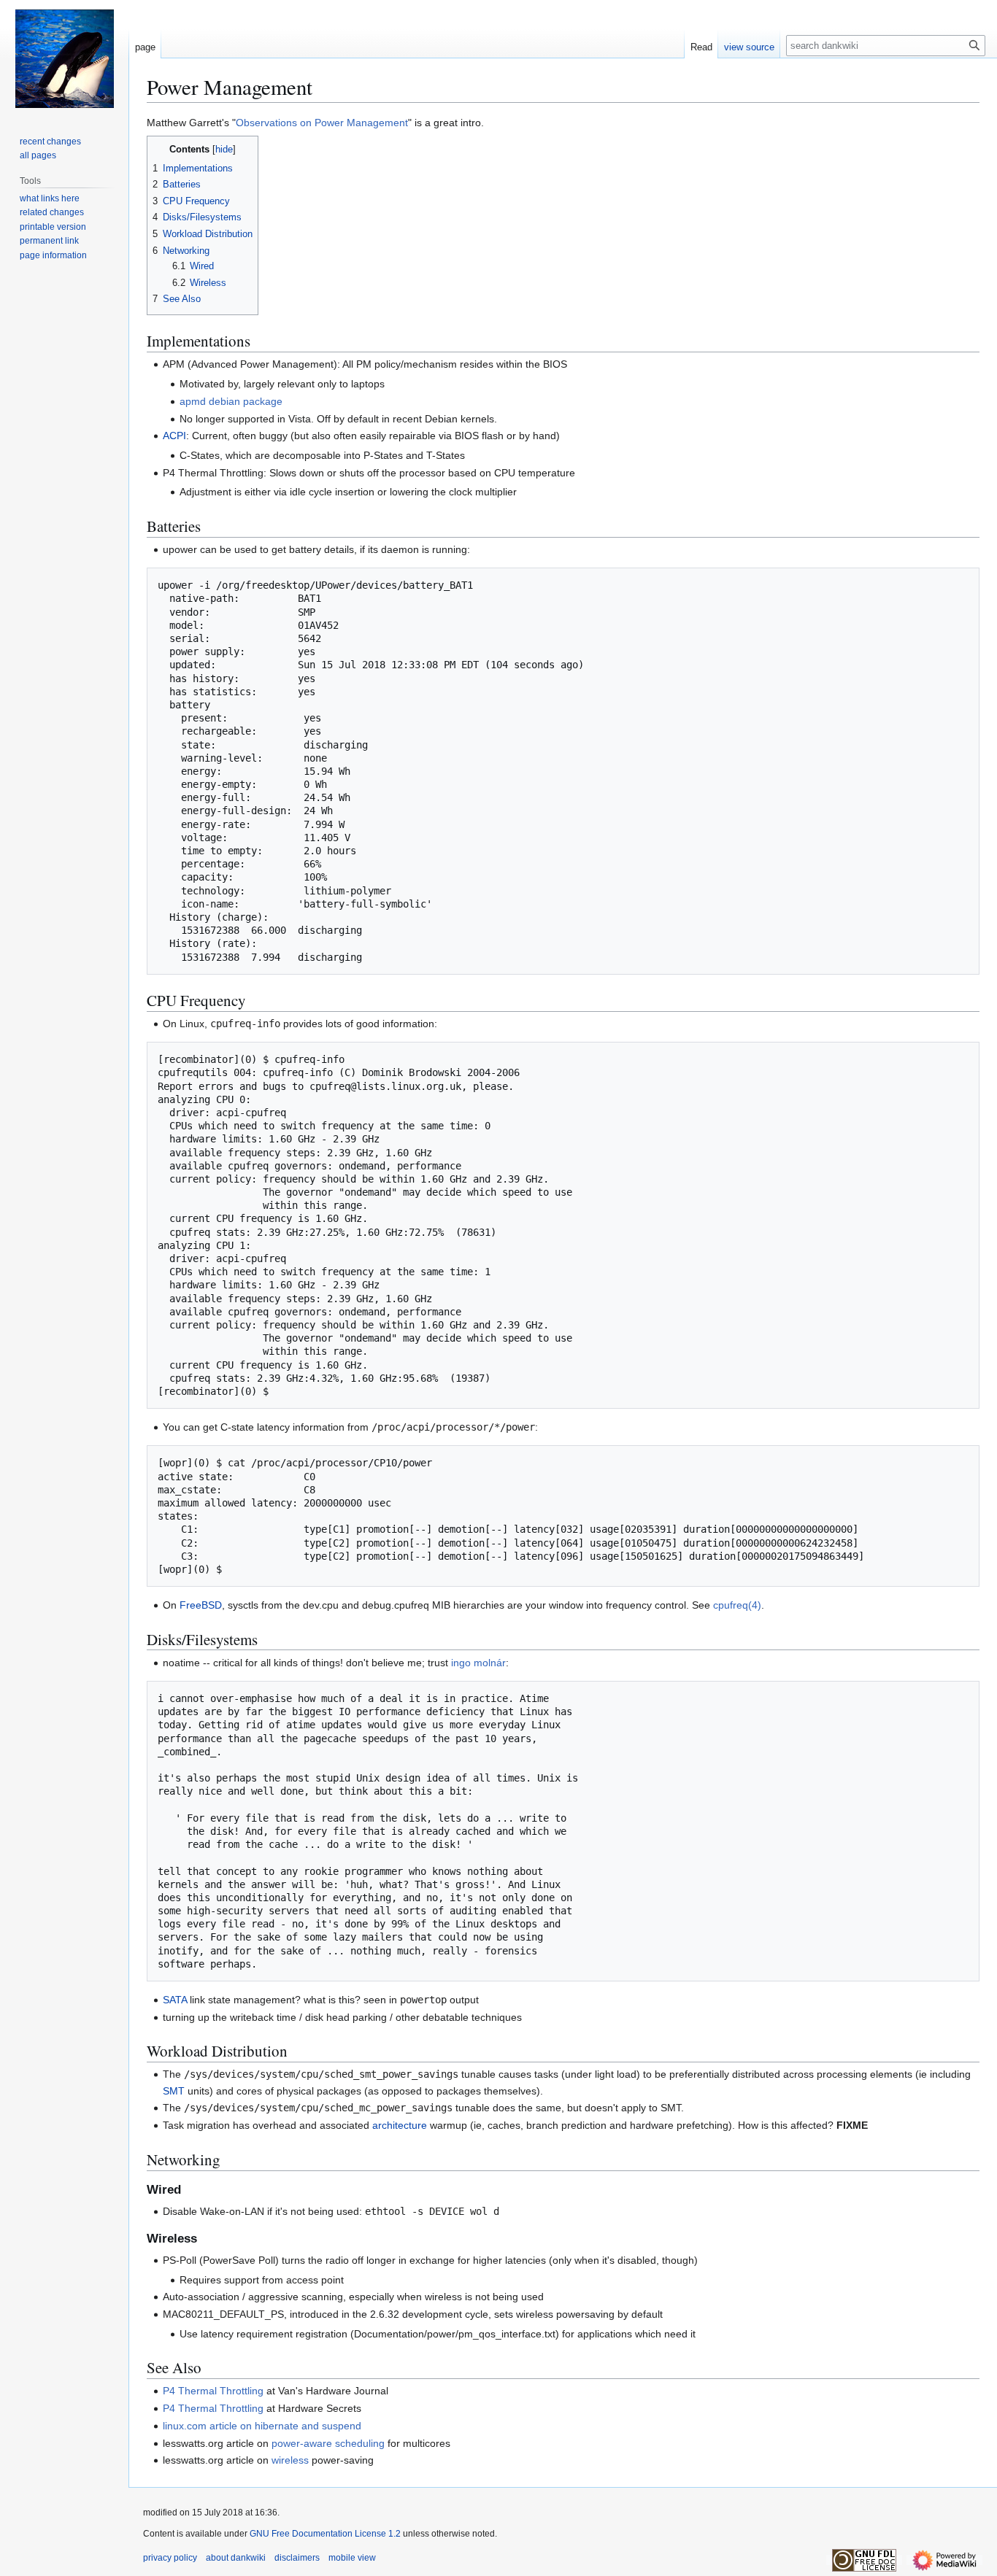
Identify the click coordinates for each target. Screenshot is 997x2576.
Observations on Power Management (322, 123)
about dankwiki (236, 2558)
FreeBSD (201, 1605)
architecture (400, 2125)
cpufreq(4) (737, 1605)
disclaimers (297, 2558)
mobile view (352, 2558)
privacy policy (170, 2558)
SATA (175, 2000)
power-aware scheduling (328, 2443)
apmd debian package (231, 401)
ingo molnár (478, 1663)
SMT (174, 2091)
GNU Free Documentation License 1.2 (325, 2534)
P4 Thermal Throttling (213, 2391)
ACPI (174, 436)
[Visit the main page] (64, 58)
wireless (290, 2460)
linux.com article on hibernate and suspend (262, 2426)
